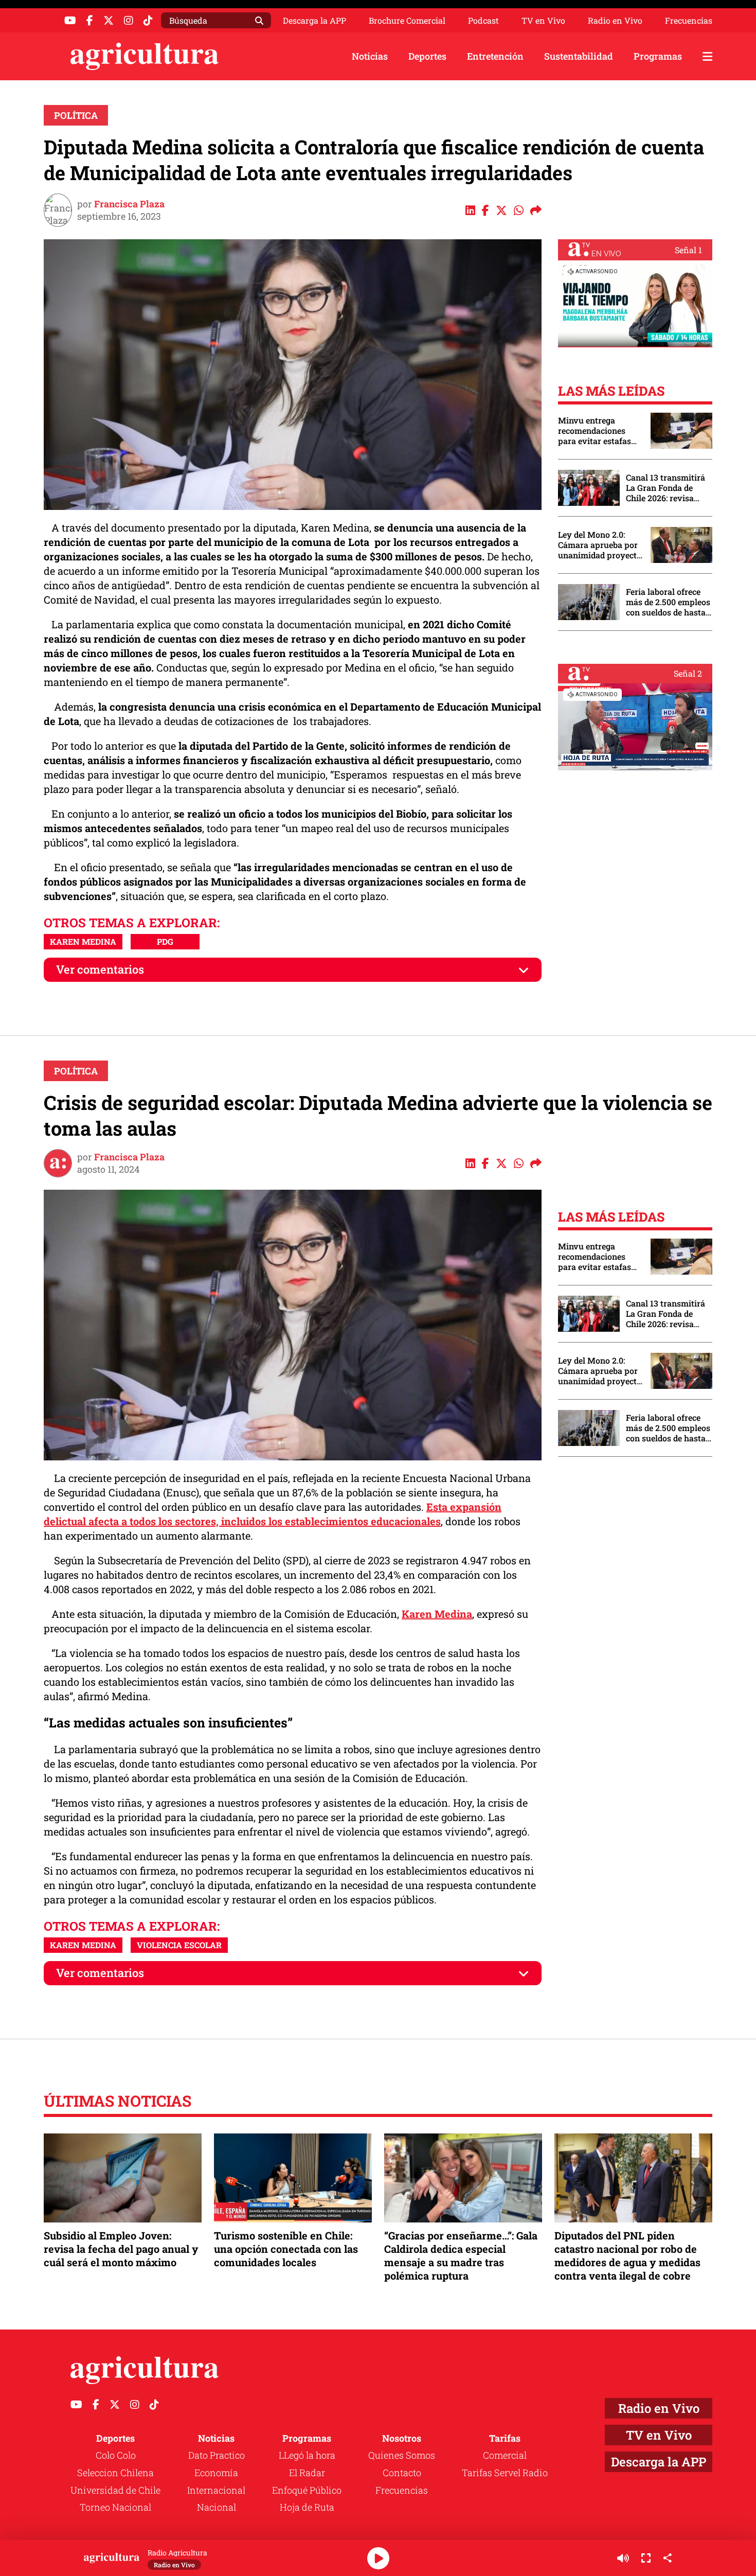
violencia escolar (179, 1945)
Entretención (495, 56)
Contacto (402, 2473)
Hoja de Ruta (307, 2507)
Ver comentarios (100, 969)
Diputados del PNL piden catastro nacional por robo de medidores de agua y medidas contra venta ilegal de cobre (627, 2256)
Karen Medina (83, 941)
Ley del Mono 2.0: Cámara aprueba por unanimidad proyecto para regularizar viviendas (600, 545)
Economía (216, 2473)
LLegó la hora (307, 2455)
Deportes (427, 56)
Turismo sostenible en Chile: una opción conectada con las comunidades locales (286, 2249)
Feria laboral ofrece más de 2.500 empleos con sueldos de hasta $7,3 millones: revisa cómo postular (668, 602)
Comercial (505, 2455)
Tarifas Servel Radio (505, 2473)
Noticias (370, 56)
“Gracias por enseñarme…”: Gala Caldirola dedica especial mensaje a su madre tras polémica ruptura (461, 2256)
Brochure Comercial (407, 21)
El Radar (307, 2473)
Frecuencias (689, 21)
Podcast (483, 21)
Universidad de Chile (115, 2490)
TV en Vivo (543, 21)
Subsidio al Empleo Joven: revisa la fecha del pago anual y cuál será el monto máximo (121, 2249)
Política (76, 115)
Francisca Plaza (129, 204)
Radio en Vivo (615, 21)
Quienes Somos (402, 2455)
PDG (165, 941)
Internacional (216, 2490)
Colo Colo (116, 2455)
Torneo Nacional (115, 2507)
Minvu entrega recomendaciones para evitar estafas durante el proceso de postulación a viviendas (599, 431)
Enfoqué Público (307, 2490)
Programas (658, 56)
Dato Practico (217, 2455)
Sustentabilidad (579, 56)
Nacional (217, 2507)
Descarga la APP (314, 20)
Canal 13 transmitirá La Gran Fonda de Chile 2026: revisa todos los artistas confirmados (665, 488)
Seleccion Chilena (115, 2473)
